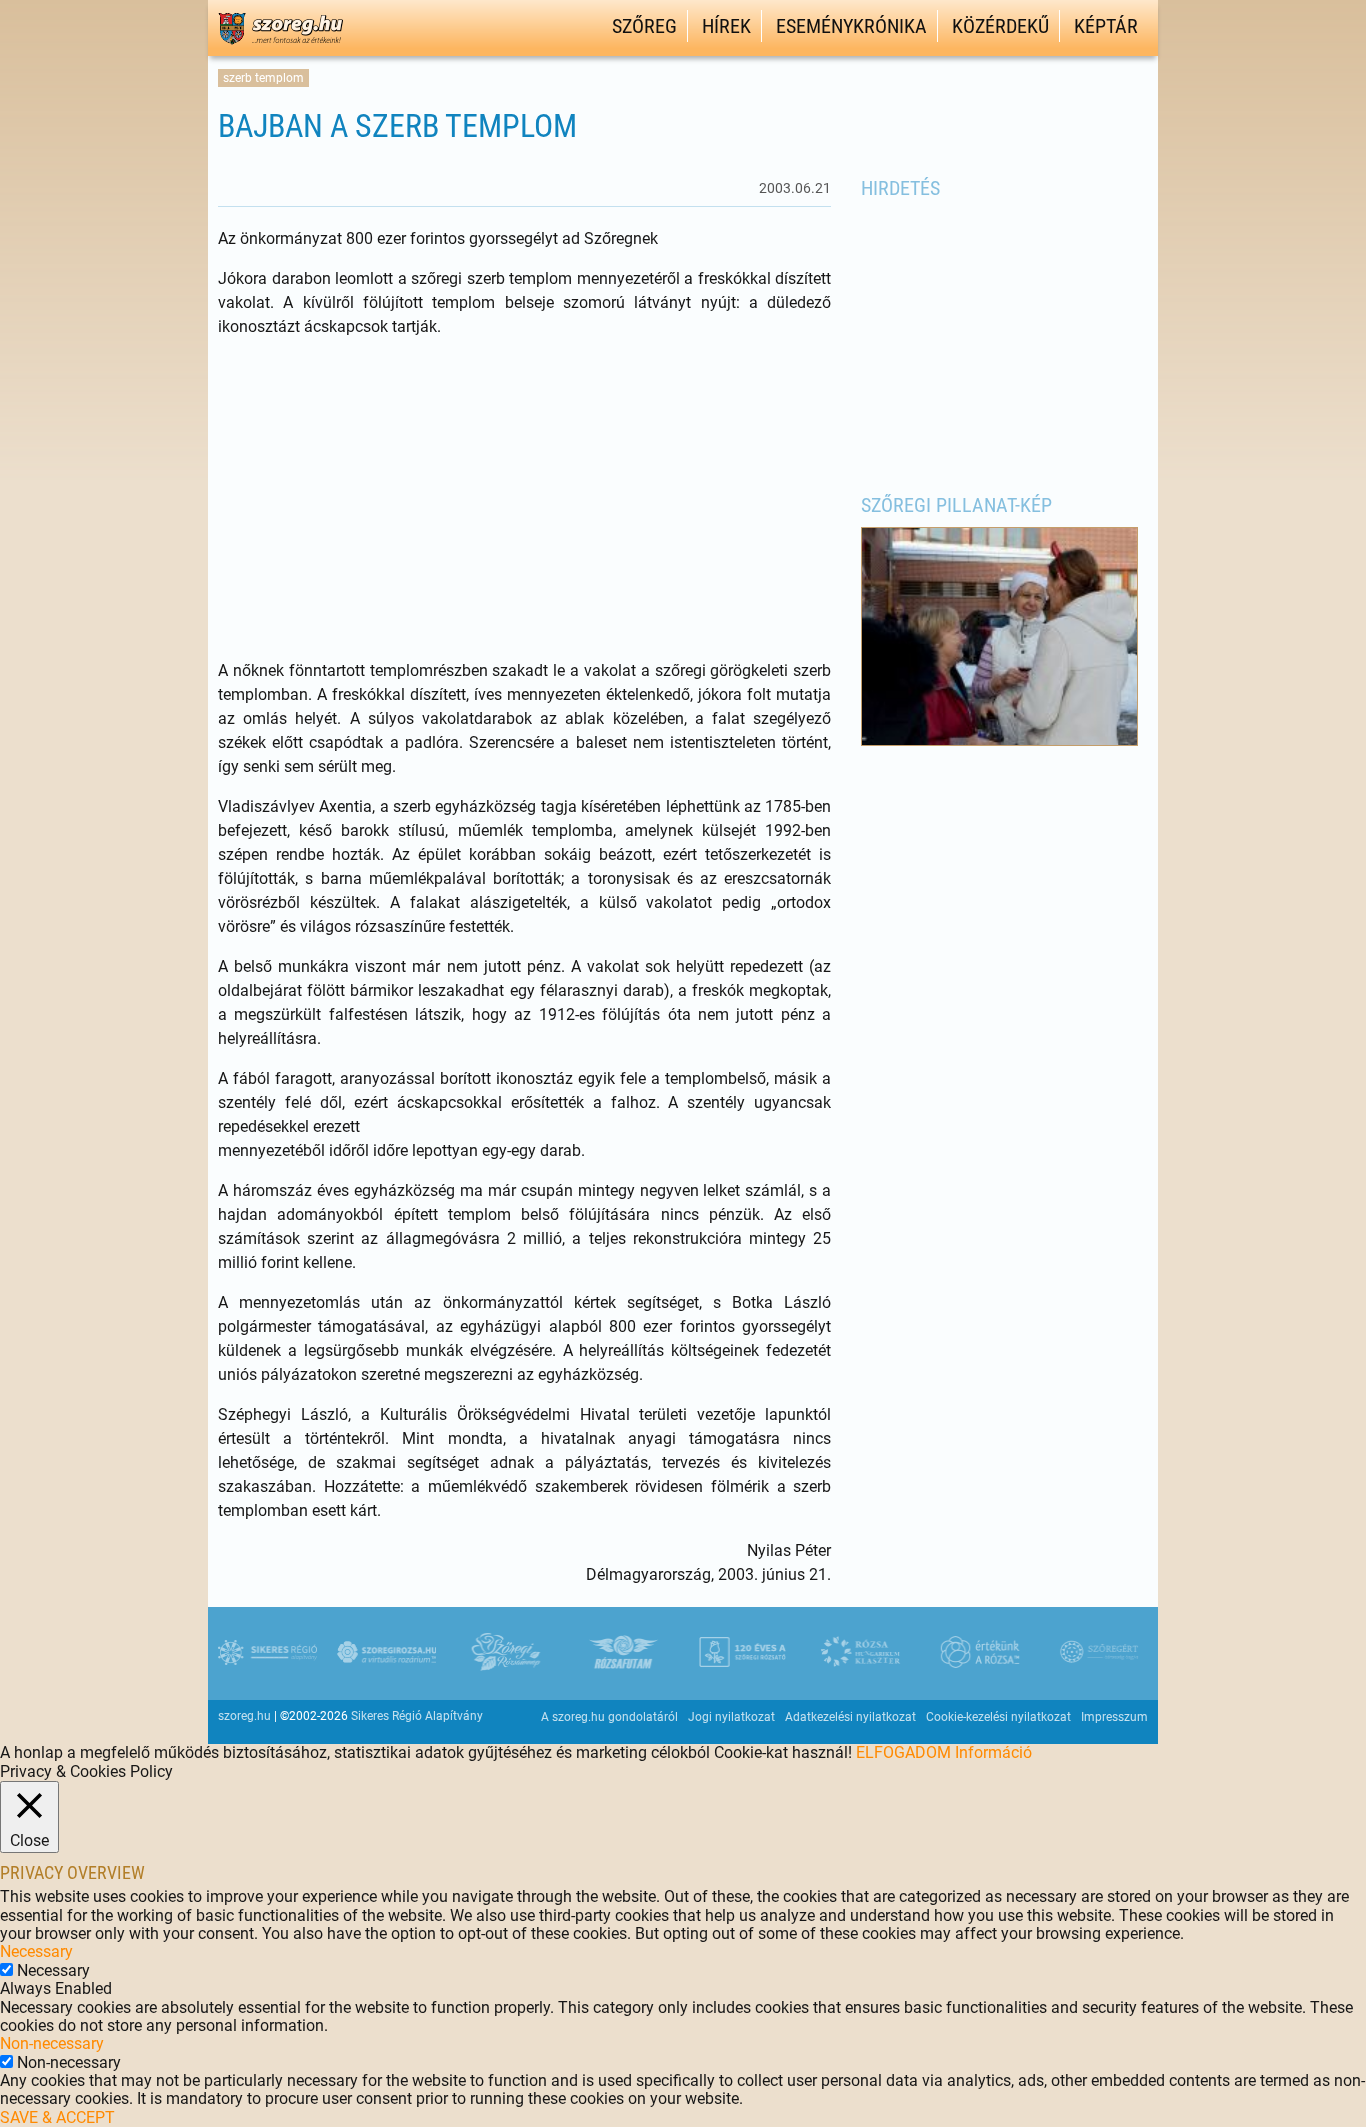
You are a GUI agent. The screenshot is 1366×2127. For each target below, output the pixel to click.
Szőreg (644, 26)
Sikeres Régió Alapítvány (417, 1716)
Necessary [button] (36, 1951)
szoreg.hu (244, 1716)
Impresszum (1114, 1717)
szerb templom (263, 78)
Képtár (1106, 26)
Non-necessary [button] (52, 2043)
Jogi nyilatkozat (731, 1717)
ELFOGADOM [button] (903, 1752)
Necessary (53, 1970)
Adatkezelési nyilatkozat (850, 1717)
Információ (993, 1752)
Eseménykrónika (851, 26)
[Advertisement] (524, 499)
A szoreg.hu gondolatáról (609, 1717)
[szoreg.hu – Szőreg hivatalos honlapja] (280, 47)
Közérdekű (1000, 26)
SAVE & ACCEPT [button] (57, 2117)
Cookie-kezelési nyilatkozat (998, 1717)
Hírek (726, 26)
